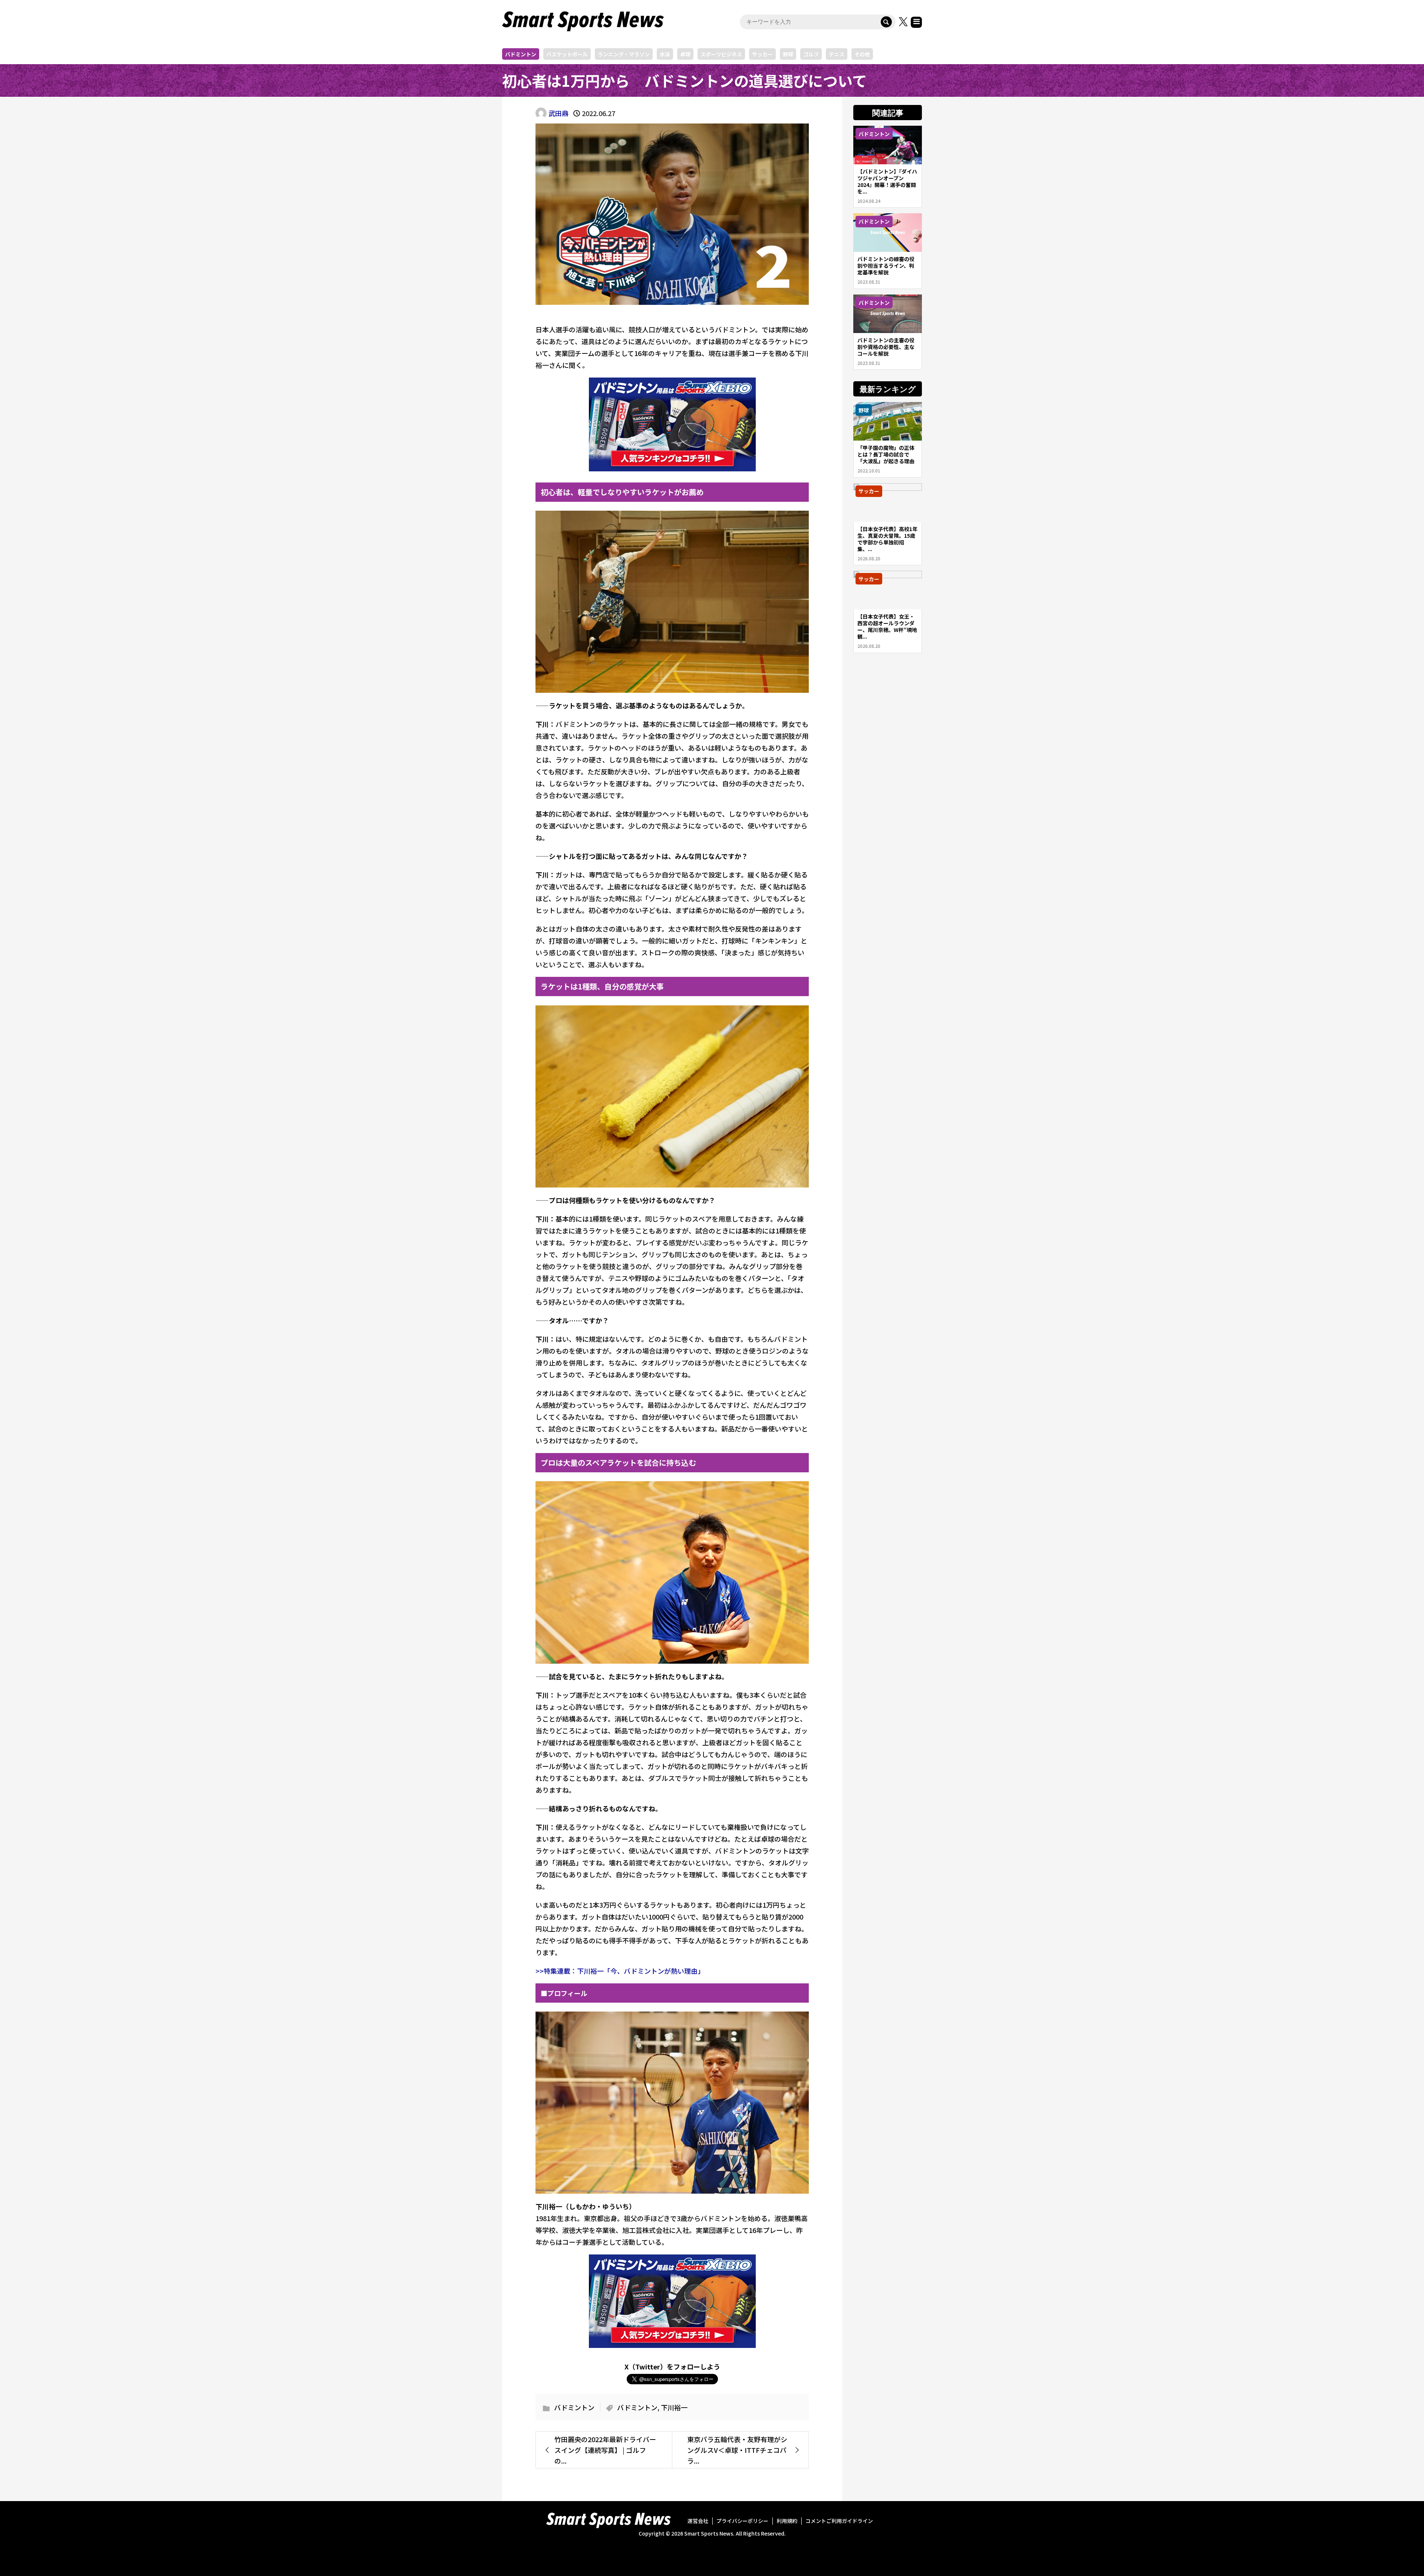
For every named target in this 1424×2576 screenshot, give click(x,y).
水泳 (665, 54)
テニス (837, 54)
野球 (788, 54)
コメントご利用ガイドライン (839, 2521)
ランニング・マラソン (624, 54)
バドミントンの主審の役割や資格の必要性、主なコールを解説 (886, 347)
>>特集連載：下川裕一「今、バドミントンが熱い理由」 (620, 1971)
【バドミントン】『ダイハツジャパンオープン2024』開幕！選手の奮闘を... (887, 181)
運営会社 (698, 2521)
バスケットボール (567, 54)
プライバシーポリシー (742, 2521)
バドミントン (521, 54)
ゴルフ (811, 54)
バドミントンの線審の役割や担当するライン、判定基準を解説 (886, 266)
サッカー (762, 54)
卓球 (685, 54)
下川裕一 (674, 2407)
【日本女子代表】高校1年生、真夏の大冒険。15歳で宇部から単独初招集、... (887, 539)
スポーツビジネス (721, 54)
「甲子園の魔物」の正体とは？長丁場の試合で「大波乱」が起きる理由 (886, 454)
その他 (862, 54)
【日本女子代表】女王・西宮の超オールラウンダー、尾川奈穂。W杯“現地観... (887, 626)
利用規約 (787, 2521)
